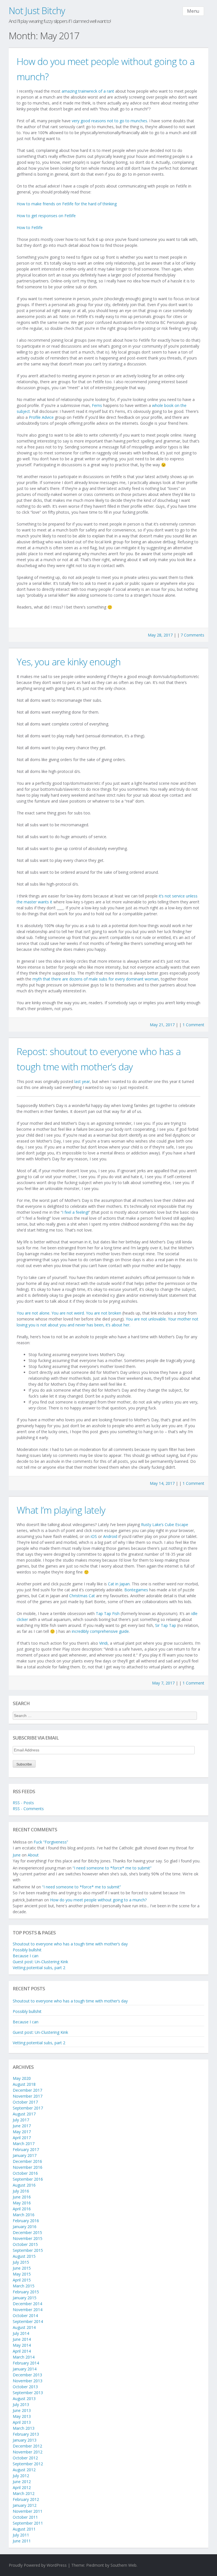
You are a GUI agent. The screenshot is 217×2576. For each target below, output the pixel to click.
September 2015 (28, 2250)
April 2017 (22, 2138)
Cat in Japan (119, 1584)
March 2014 (24, 2357)
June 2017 (22, 2126)
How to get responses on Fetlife (46, 216)
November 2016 (28, 2167)
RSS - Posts (23, 1803)
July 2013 (21, 2404)
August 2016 (24, 2185)
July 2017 (21, 2120)
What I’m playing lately (61, 1510)
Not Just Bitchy (37, 11)
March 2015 (24, 2286)
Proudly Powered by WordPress (38, 2565)
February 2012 (26, 2499)
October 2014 (25, 2315)
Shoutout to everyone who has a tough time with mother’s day (70, 1944)
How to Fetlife (30, 227)
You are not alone (33, 1313)
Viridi (103, 1643)
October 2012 (25, 2458)
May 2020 (22, 2078)
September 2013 (28, 2393)
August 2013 (24, 2399)
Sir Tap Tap (166, 1625)
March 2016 (24, 2215)
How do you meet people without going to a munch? (98, 1900)
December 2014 (27, 2304)
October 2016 (25, 2173)
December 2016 (27, 2161)
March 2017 (24, 2144)
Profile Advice (41, 417)
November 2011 (28, 2511)
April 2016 (22, 2209)
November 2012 (28, 2452)
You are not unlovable (146, 1319)
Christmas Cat (82, 1596)
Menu (193, 11)
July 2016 (21, 2191)
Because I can (26, 1956)
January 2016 (25, 2227)
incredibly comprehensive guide (100, 1631)
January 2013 (25, 2440)
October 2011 (25, 2517)
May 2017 (22, 2132)
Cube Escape (176, 1525)
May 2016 (22, 2203)
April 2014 (22, 2351)
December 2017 (27, 2090)
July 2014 (21, 2333)
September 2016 (28, 2179)
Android (110, 1536)
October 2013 (25, 2387)
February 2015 (26, 2292)
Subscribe (24, 1764)
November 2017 (28, 2096)
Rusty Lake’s (152, 1525)
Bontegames (136, 1590)
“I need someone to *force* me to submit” (112, 1868)
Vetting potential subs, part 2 (39, 1968)
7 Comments (192, 635)
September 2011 (28, 2523)
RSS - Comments (28, 1809)
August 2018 (24, 2084)
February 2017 (26, 2149)
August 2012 (24, 2470)
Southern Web (123, 2565)
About (33, 1855)
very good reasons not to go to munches (109, 121)
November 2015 (28, 2238)
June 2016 (22, 2197)
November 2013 (28, 2381)
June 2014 (22, 2339)
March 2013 (24, 2428)
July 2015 (21, 2262)
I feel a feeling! (75, 1212)
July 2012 (21, 2476)
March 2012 (24, 2493)
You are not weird (68, 1313)
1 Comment (193, 1025)
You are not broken (104, 1313)
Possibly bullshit (27, 1950)
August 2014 (24, 2327)
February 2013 (26, 2434)
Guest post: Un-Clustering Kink (40, 1962)
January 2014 (25, 2369)
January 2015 (25, 2298)
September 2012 (28, 2464)
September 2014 (28, 2321)
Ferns (97, 405)
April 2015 (22, 2280)
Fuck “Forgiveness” (51, 1842)
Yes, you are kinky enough (69, 662)
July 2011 (21, 2535)
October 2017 (25, 2102)
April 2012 (22, 2487)
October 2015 (25, 2244)
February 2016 (26, 2221)
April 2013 (22, 2422)
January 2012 (25, 2505)
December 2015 (27, 2232)
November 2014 (28, 2310)
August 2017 (24, 2114)
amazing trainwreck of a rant (88, 91)
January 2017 (25, 2155)
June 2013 (22, 2410)
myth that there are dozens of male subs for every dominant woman (96, 979)
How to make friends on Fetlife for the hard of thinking (67, 204)
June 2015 (22, 2268)
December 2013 (27, 2375)
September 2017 (28, 2108)
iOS (94, 1536)
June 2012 (22, 2482)
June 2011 (22, 2541)
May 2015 (22, 2274)
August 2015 (24, 2256)
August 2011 (24, 2529)
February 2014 (26, 2363)
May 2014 (22, 2345)
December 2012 (27, 2446)
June (17, 1855)
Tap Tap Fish (108, 1613)
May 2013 (22, 2416)
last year (82, 1081)
